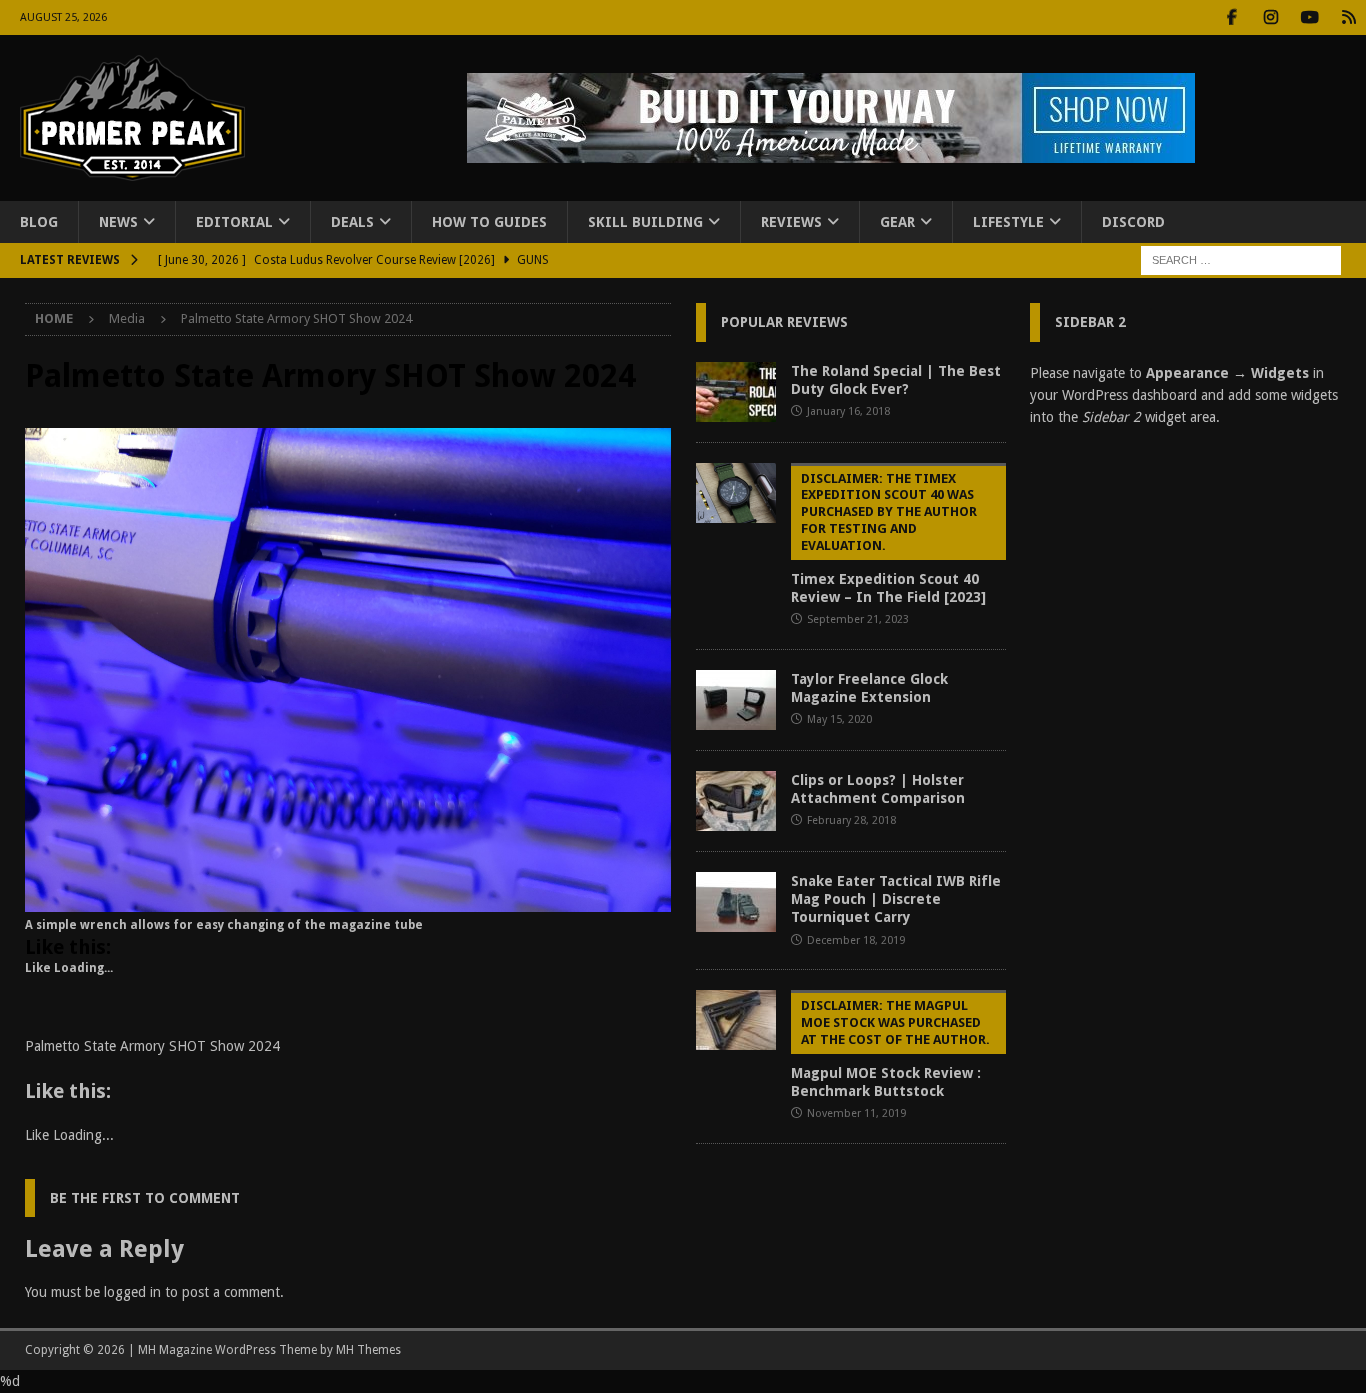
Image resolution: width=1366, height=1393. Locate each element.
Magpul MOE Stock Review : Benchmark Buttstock (890, 1048)
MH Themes (368, 1350)
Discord (1133, 222)
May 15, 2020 (839, 719)
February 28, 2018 (851, 820)
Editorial (234, 222)
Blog (39, 222)
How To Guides (489, 222)
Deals (352, 222)
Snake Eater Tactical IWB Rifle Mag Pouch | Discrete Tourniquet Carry (896, 899)
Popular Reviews (784, 322)
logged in (132, 1292)
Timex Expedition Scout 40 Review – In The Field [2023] (888, 538)
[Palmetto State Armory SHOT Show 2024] (348, 901)
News (118, 222)
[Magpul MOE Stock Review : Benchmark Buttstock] (736, 1020)
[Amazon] (1348, 17)
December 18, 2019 (856, 940)
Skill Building (645, 222)
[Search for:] (1241, 260)
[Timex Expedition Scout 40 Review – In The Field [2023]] (736, 493)
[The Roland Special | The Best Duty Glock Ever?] (736, 392)
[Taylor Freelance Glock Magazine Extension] (736, 700)
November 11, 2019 (856, 1113)
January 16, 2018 (848, 411)
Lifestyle (1008, 222)
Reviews (791, 222)
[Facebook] (1231, 17)
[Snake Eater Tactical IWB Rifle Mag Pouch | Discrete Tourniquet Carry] (736, 902)
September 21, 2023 (858, 619)
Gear (897, 222)
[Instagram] (1270, 17)
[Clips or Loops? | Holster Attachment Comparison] (736, 801)
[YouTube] (1309, 17)
